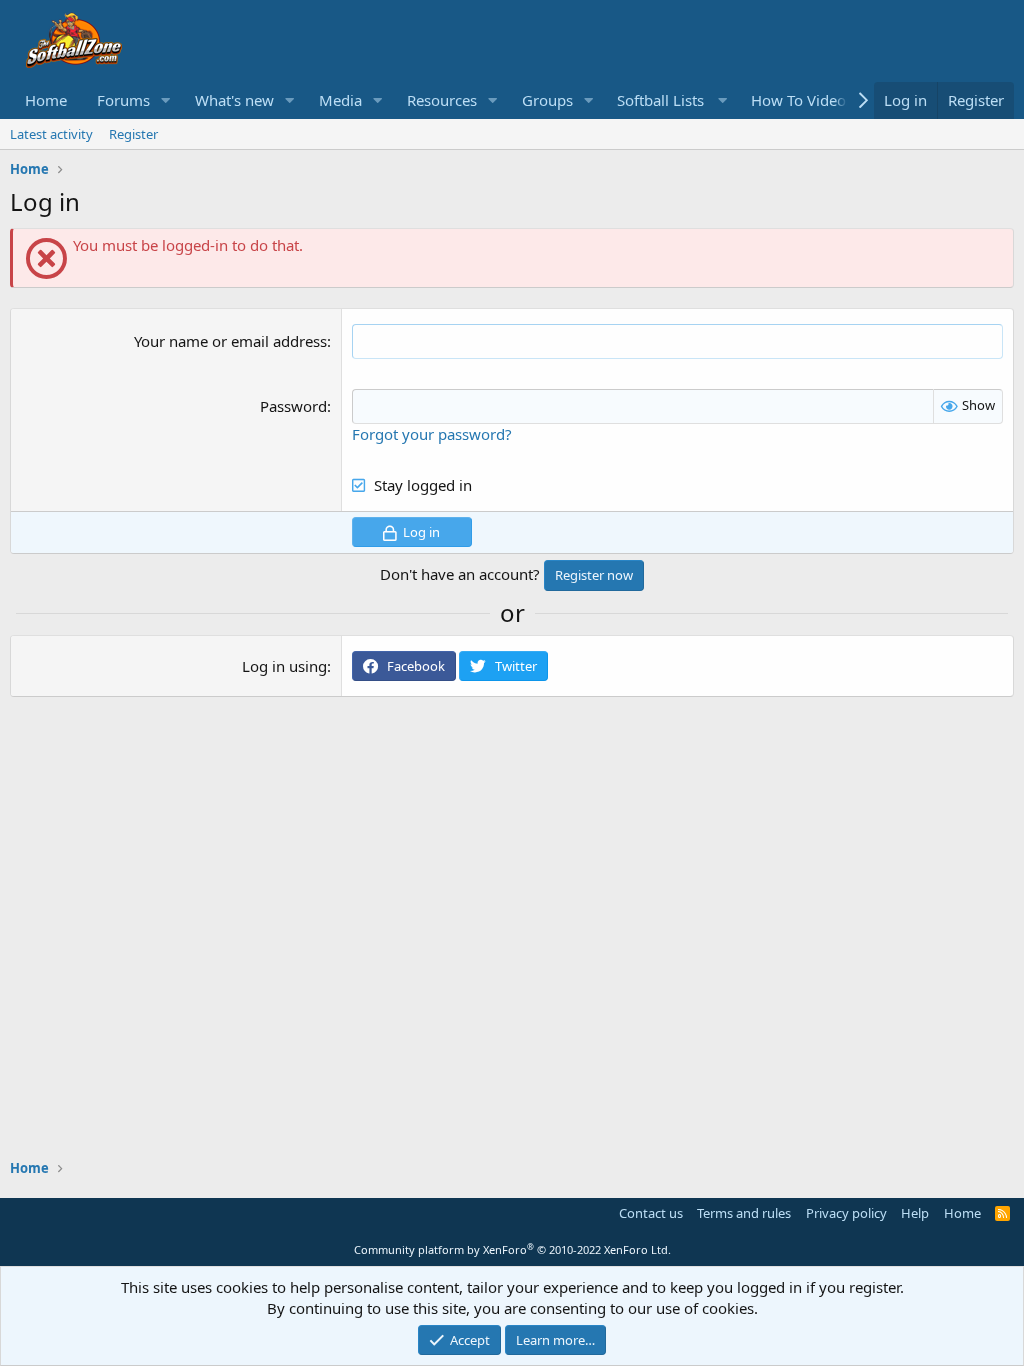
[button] (166, 100)
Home (46, 100)
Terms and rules (744, 1213)
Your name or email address (230, 341)
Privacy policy (846, 1213)
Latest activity (51, 134)
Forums (123, 100)
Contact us (651, 1213)
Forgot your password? (432, 434)
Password (293, 406)
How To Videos (802, 100)
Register (133, 134)
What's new (234, 100)
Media (340, 100)
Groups (547, 100)
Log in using (284, 666)
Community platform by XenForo (512, 1249)
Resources (442, 100)
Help (915, 1213)
